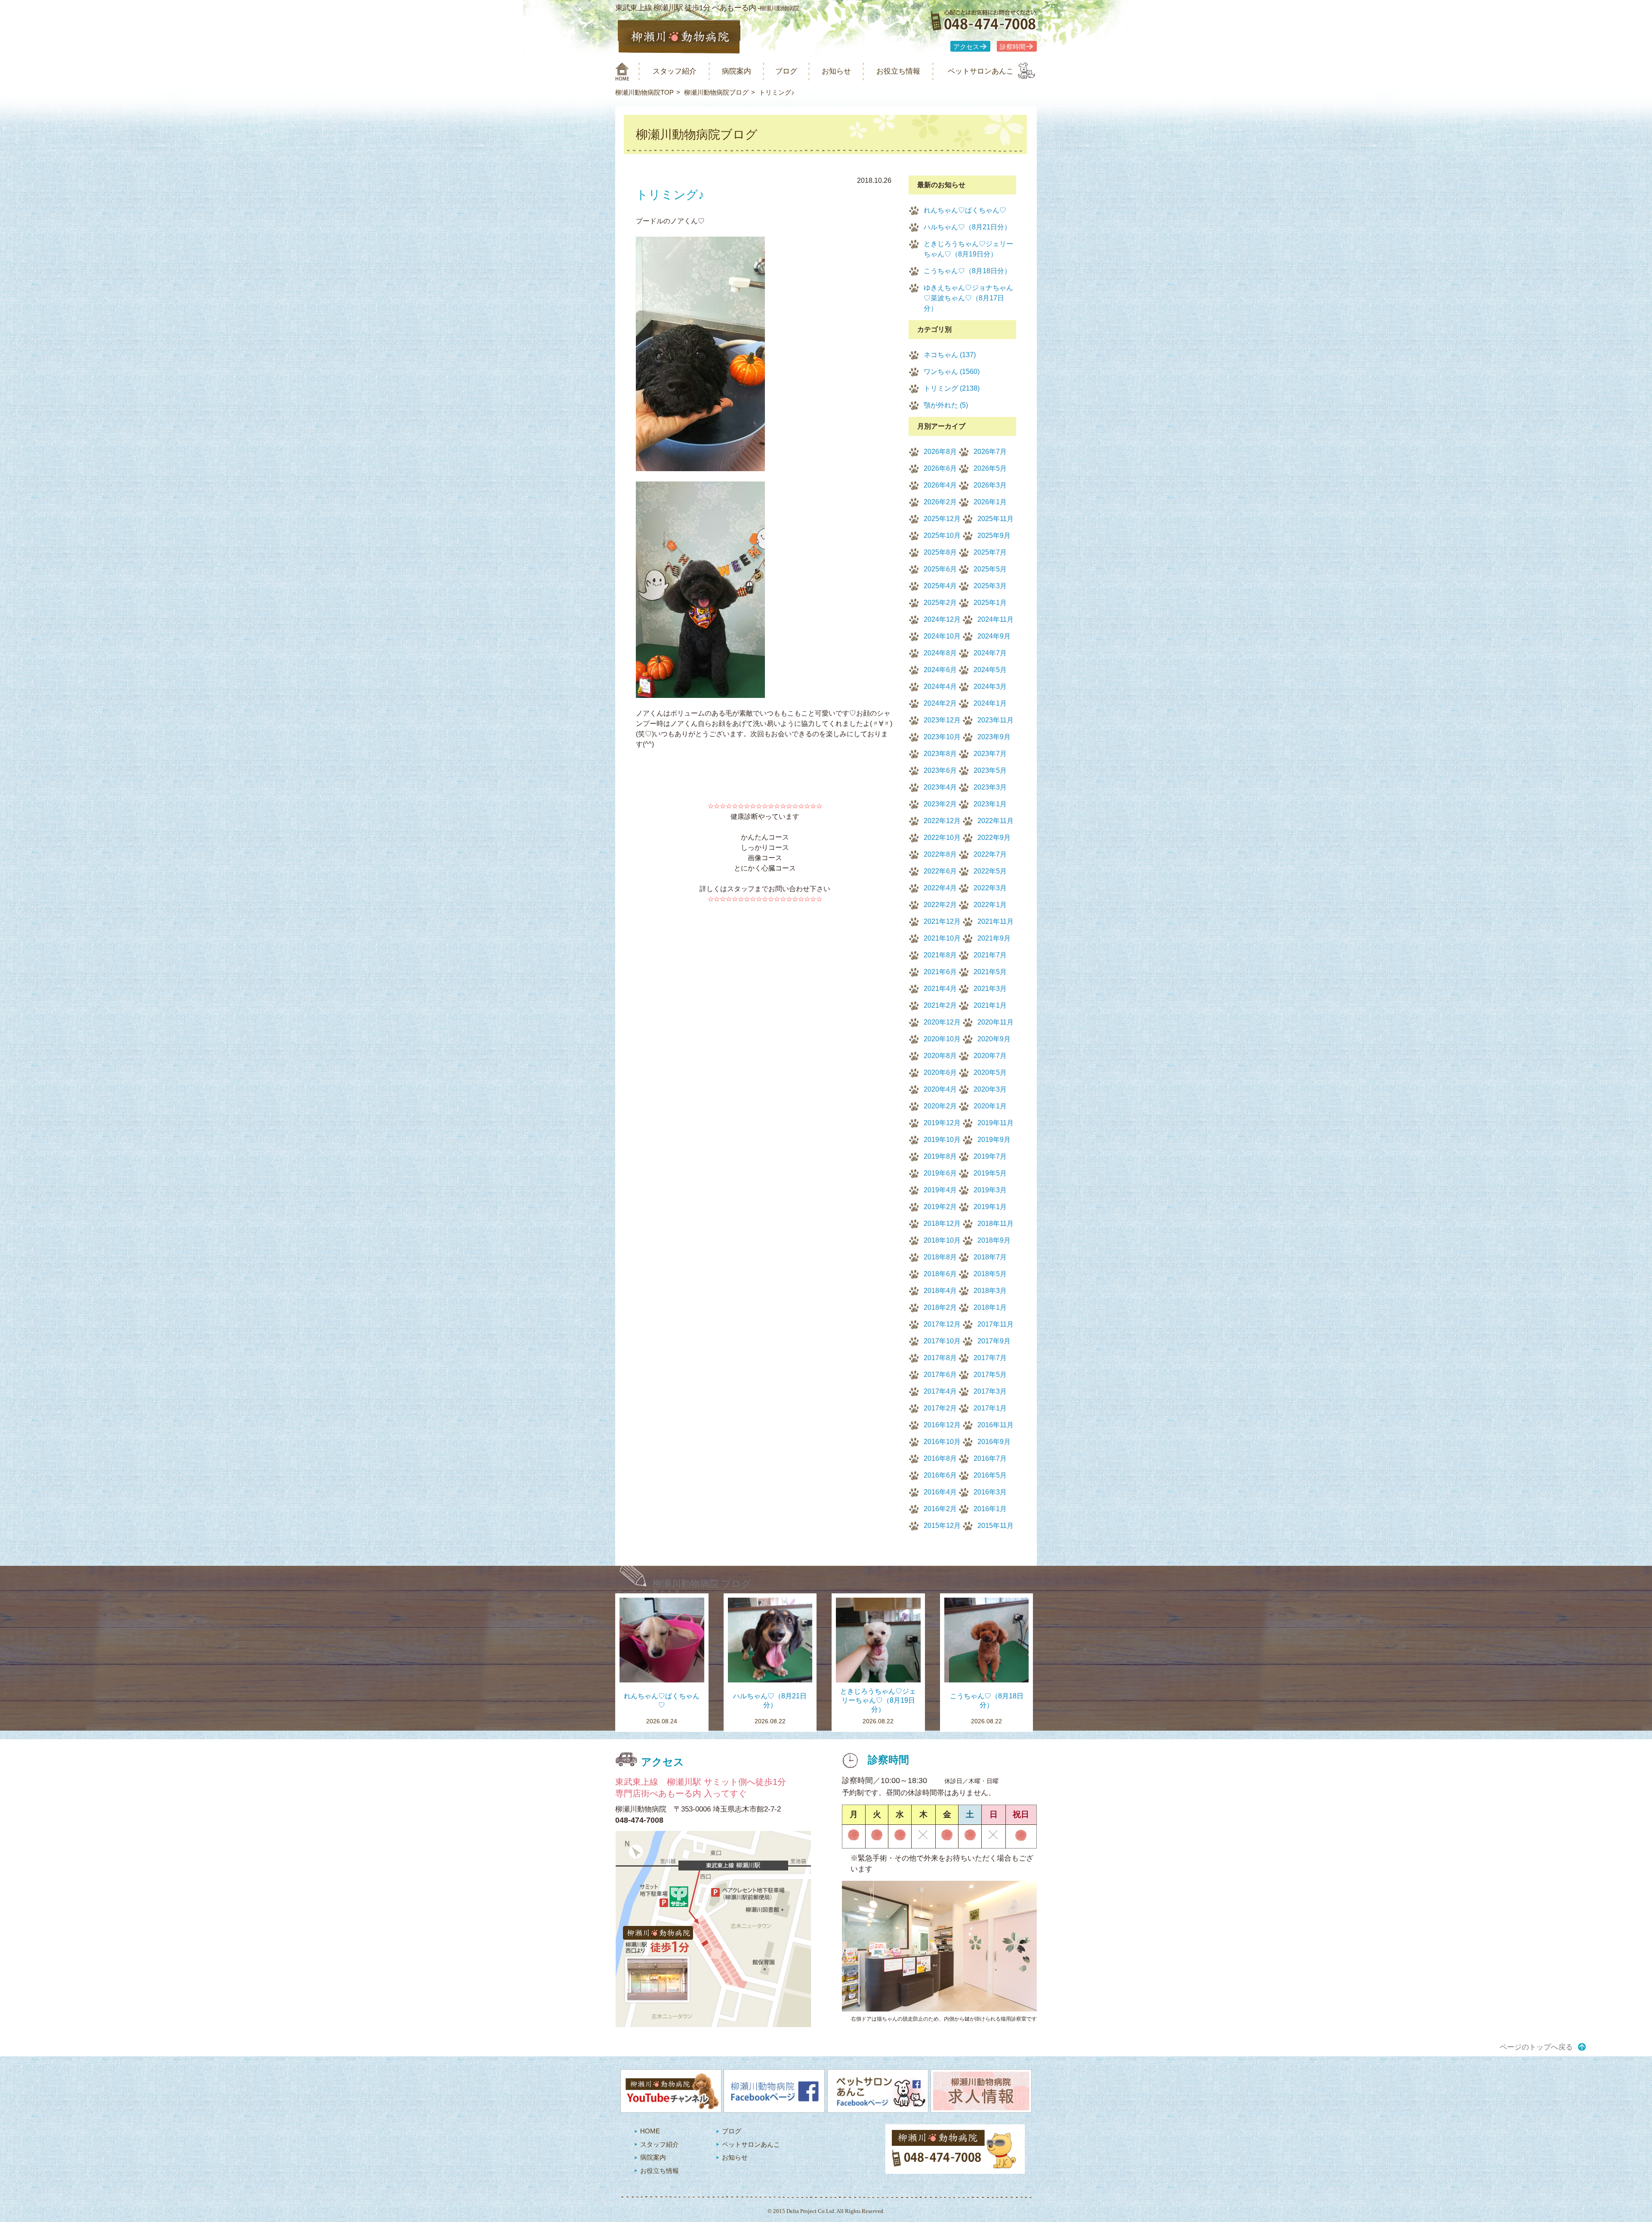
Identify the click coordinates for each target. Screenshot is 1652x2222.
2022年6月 (940, 871)
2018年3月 (990, 1291)
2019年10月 (942, 1140)
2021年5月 (990, 972)
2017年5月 (990, 1375)
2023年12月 (942, 720)
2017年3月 (990, 1391)
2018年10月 (942, 1240)
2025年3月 (990, 586)
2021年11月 (996, 921)
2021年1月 (990, 1005)
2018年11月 (996, 1224)
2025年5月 (990, 569)
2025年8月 (940, 552)
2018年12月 (942, 1224)
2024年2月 (940, 703)
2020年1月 (990, 1106)
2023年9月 (994, 737)
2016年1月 (990, 1509)
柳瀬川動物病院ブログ (716, 92)
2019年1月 (990, 1207)
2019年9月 (994, 1140)
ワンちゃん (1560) (952, 372)
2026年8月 (940, 452)
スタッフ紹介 (675, 71)
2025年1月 (990, 603)
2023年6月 (940, 770)
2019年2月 (940, 1207)
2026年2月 (940, 502)
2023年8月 (940, 754)
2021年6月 (940, 972)
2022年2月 (940, 905)
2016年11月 (996, 1425)
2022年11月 (996, 821)
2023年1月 (990, 804)
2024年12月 (942, 619)
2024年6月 (940, 670)
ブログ (786, 71)
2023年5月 (990, 770)
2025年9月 (994, 535)
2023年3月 (990, 787)
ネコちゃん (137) (950, 355)
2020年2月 (940, 1106)
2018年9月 (994, 1240)
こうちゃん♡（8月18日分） (967, 271)
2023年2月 (940, 804)
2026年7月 (990, 452)
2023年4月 (940, 787)
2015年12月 (942, 1526)
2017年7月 (990, 1358)
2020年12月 (942, 1022)
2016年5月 (990, 1475)
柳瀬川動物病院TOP (644, 92)
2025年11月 (996, 519)
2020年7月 (990, 1056)
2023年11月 (996, 720)
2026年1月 (990, 502)
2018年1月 (990, 1307)
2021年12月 (942, 921)
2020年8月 (940, 1056)
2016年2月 (940, 1509)
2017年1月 (990, 1408)
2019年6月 (940, 1173)
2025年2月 (940, 603)
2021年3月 (990, 989)
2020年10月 (942, 1039)
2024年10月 (942, 636)
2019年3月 (990, 1190)
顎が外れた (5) (946, 405)
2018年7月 (990, 1257)
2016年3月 (990, 1492)
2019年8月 (940, 1156)
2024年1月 (990, 703)
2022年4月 (940, 888)
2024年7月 (990, 653)
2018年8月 (940, 1257)
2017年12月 (942, 1324)
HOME (650, 2131)
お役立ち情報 (898, 71)
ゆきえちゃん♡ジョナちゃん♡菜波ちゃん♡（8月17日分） (968, 298)
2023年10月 (942, 737)
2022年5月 (990, 871)
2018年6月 (940, 1274)
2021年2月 (940, 1005)
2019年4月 (940, 1190)
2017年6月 (940, 1375)
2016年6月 (940, 1475)
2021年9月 (994, 938)
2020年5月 (990, 1072)
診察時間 (1013, 47)
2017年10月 (942, 1341)
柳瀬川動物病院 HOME (622, 71)
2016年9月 (994, 1442)
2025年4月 (940, 586)
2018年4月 (940, 1291)
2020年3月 (990, 1089)
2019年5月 (990, 1173)
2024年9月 (994, 636)
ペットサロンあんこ (981, 71)
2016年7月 (990, 1458)
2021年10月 (942, 938)
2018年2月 (940, 1307)
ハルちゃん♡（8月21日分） (967, 227)
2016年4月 (940, 1492)
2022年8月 (940, 854)
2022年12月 (942, 821)
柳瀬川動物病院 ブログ (702, 1584)
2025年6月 (940, 569)
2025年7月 (990, 552)
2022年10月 (942, 838)
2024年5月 (990, 670)
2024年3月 (990, 687)
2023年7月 (990, 754)
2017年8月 (940, 1358)
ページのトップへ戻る (1536, 2047)
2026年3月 (990, 485)
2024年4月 (940, 687)
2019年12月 (942, 1123)
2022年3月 (990, 888)
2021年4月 (940, 989)
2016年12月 (942, 1425)
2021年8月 (940, 955)
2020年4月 (940, 1089)
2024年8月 (940, 653)
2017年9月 (994, 1341)
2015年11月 (996, 1526)
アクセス (966, 47)
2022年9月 (994, 838)
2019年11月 (996, 1123)
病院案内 (737, 71)
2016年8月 (940, 1458)
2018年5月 (990, 1274)
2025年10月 (942, 535)
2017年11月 (996, 1324)
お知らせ (836, 71)
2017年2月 (940, 1408)
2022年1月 (990, 905)
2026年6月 (940, 468)
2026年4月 (940, 485)
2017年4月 (940, 1391)
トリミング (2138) (952, 388)
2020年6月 (940, 1072)
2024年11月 (996, 619)
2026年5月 (990, 468)
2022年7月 (990, 854)
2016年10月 (942, 1442)
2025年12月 (942, 519)
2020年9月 (994, 1039)
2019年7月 (990, 1156)
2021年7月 (990, 955)
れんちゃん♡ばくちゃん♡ (965, 210)
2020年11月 (996, 1022)
